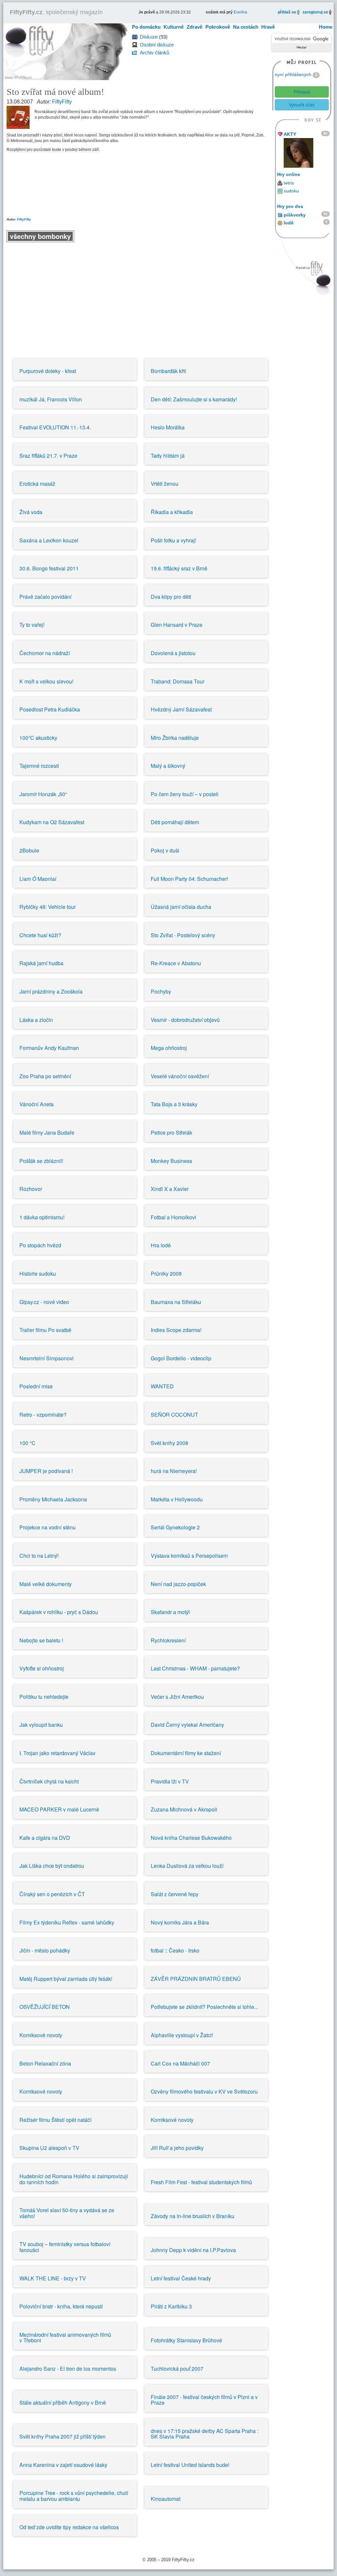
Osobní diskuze (157, 45)
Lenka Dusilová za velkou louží (187, 1866)
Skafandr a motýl (170, 1612)
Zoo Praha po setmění (45, 1076)
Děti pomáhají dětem (175, 822)
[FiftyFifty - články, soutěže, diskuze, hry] (65, 51)
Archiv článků (155, 53)
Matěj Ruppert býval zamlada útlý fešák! (66, 1979)
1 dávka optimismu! (42, 1217)
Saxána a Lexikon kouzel (49, 540)
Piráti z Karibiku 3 (171, 2306)
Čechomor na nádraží (45, 653)
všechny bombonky (40, 236)
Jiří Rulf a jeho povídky (177, 2148)
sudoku (291, 191)
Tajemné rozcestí (39, 766)
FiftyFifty (62, 102)
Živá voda (31, 512)
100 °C (27, 1443)
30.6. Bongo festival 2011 (49, 568)
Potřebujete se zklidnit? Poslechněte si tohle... (204, 2007)
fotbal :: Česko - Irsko (175, 1950)
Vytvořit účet (302, 105)
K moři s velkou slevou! (46, 681)
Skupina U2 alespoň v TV (49, 2148)
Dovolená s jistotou (173, 653)
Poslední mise (36, 1386)
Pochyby (161, 991)
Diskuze (149, 37)
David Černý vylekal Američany (187, 1725)
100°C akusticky (38, 738)
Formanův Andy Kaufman (49, 1048)
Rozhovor (31, 1189)
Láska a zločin (36, 1020)
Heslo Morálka (168, 427)
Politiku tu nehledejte (44, 1697)
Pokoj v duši (165, 850)
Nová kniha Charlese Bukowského (191, 1838)
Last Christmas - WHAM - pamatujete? (195, 1668)
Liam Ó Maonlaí (38, 879)
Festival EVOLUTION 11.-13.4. (55, 427)
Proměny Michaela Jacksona (53, 1499)
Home (326, 27)
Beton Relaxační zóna (45, 2063)
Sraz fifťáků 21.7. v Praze (48, 456)
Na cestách (246, 27)
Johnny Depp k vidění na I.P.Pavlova (193, 2250)
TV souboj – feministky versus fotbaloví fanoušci (65, 2247)
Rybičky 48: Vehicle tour (48, 907)
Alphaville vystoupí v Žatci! (182, 2035)
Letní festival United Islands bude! (190, 2465)
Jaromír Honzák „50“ (43, 794)
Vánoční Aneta (37, 1104)
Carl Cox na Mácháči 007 (180, 2063)
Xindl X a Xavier (170, 1189)
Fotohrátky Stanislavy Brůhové (186, 2340)
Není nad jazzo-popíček (178, 1584)
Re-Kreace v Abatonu (176, 963)
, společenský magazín (56, 12)
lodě (289, 223)
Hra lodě (161, 1245)
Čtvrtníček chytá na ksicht (49, 1781)
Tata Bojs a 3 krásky (174, 1104)
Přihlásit (302, 92)
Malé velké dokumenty (46, 1584)
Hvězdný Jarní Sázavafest (181, 709)
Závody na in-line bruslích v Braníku (193, 2216)
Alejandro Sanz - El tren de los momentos (68, 2369)
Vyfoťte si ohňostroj (42, 1668)
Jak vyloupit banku (41, 1725)
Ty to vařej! (32, 625)
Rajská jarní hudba (41, 963)
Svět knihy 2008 (169, 1443)
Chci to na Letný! (39, 1556)
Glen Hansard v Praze (177, 625)
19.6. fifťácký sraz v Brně (179, 568)
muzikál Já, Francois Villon (51, 399)
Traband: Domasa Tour (178, 681)
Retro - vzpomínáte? (43, 1415)
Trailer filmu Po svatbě (45, 1330)
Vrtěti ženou (165, 484)
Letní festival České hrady (181, 2278)
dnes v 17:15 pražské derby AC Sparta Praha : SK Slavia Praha (205, 2434)
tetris (289, 183)
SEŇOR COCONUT (174, 1415)
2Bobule (29, 850)
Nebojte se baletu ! (41, 1640)
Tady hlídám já (168, 456)
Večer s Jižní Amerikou (177, 1697)
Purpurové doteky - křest (48, 371)
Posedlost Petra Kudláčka (50, 709)
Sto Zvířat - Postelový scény (183, 935)
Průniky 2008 (166, 1274)
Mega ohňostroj (169, 1048)
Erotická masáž (37, 484)
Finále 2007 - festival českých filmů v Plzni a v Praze (204, 2400)
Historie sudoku (38, 1274)
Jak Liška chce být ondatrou (52, 1866)
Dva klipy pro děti (171, 597)
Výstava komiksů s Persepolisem (189, 1556)
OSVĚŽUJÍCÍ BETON (45, 2007)
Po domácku (146, 27)
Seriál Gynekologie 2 (175, 1527)
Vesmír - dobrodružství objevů (185, 1020)
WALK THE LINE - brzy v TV (53, 2278)
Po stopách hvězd (40, 1245)
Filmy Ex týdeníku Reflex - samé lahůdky (67, 1922)
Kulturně (174, 27)
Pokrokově (218, 27)
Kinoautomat (166, 2499)
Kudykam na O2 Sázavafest (52, 822)
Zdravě (194, 27)
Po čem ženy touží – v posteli (185, 794)
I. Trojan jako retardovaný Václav (57, 1753)
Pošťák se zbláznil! (41, 1161)
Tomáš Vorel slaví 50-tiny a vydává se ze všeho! (67, 2213)
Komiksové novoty (41, 2035)
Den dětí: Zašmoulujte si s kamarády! (194, 399)
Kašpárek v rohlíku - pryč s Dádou (59, 1612)
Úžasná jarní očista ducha (181, 907)
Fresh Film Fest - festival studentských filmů (201, 2182)
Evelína (240, 12)
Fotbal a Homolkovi (173, 1217)
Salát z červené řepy (175, 1894)
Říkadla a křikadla (172, 512)
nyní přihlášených (293, 74)
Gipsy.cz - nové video (44, 1302)
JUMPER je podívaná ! (46, 1471)
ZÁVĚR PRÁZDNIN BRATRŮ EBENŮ (196, 1979)
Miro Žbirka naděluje (175, 738)
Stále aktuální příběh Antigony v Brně (63, 2402)
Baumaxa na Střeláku (176, 1302)
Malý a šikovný (168, 766)
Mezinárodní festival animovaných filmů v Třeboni (65, 2338)
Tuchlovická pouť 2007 (177, 2369)
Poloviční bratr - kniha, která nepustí (61, 2306)
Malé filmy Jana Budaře (47, 1132)
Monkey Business (171, 1161)
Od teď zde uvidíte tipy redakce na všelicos (69, 2527)
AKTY (290, 134)
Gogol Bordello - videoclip (181, 1358)
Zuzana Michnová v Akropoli (184, 1809)
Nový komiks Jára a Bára (180, 1922)
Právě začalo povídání (45, 597)
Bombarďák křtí (168, 371)
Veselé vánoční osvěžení (180, 1076)
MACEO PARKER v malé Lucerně (59, 1809)
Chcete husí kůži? (40, 935)
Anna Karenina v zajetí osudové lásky (63, 2465)
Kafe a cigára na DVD (45, 1838)
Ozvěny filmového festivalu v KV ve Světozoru (204, 2091)
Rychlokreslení (168, 1640)
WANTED (162, 1386)
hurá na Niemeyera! (174, 1471)
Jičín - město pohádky (45, 1950)
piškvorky (295, 215)
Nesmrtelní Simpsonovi (47, 1358)
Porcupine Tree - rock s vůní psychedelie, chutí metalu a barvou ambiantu (74, 2496)
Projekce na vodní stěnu (48, 1527)
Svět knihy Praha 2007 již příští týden (63, 2436)
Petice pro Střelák (171, 1132)
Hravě (268, 27)
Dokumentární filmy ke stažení (186, 1753)
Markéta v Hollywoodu (177, 1499)
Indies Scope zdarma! (176, 1330)
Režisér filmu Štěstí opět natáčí (55, 2120)
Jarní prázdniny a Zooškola (51, 991)
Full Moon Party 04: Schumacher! (189, 879)
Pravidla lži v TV (170, 1781)
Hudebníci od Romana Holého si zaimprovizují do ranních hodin (74, 2179)
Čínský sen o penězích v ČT (52, 1894)
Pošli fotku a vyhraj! (173, 540)
